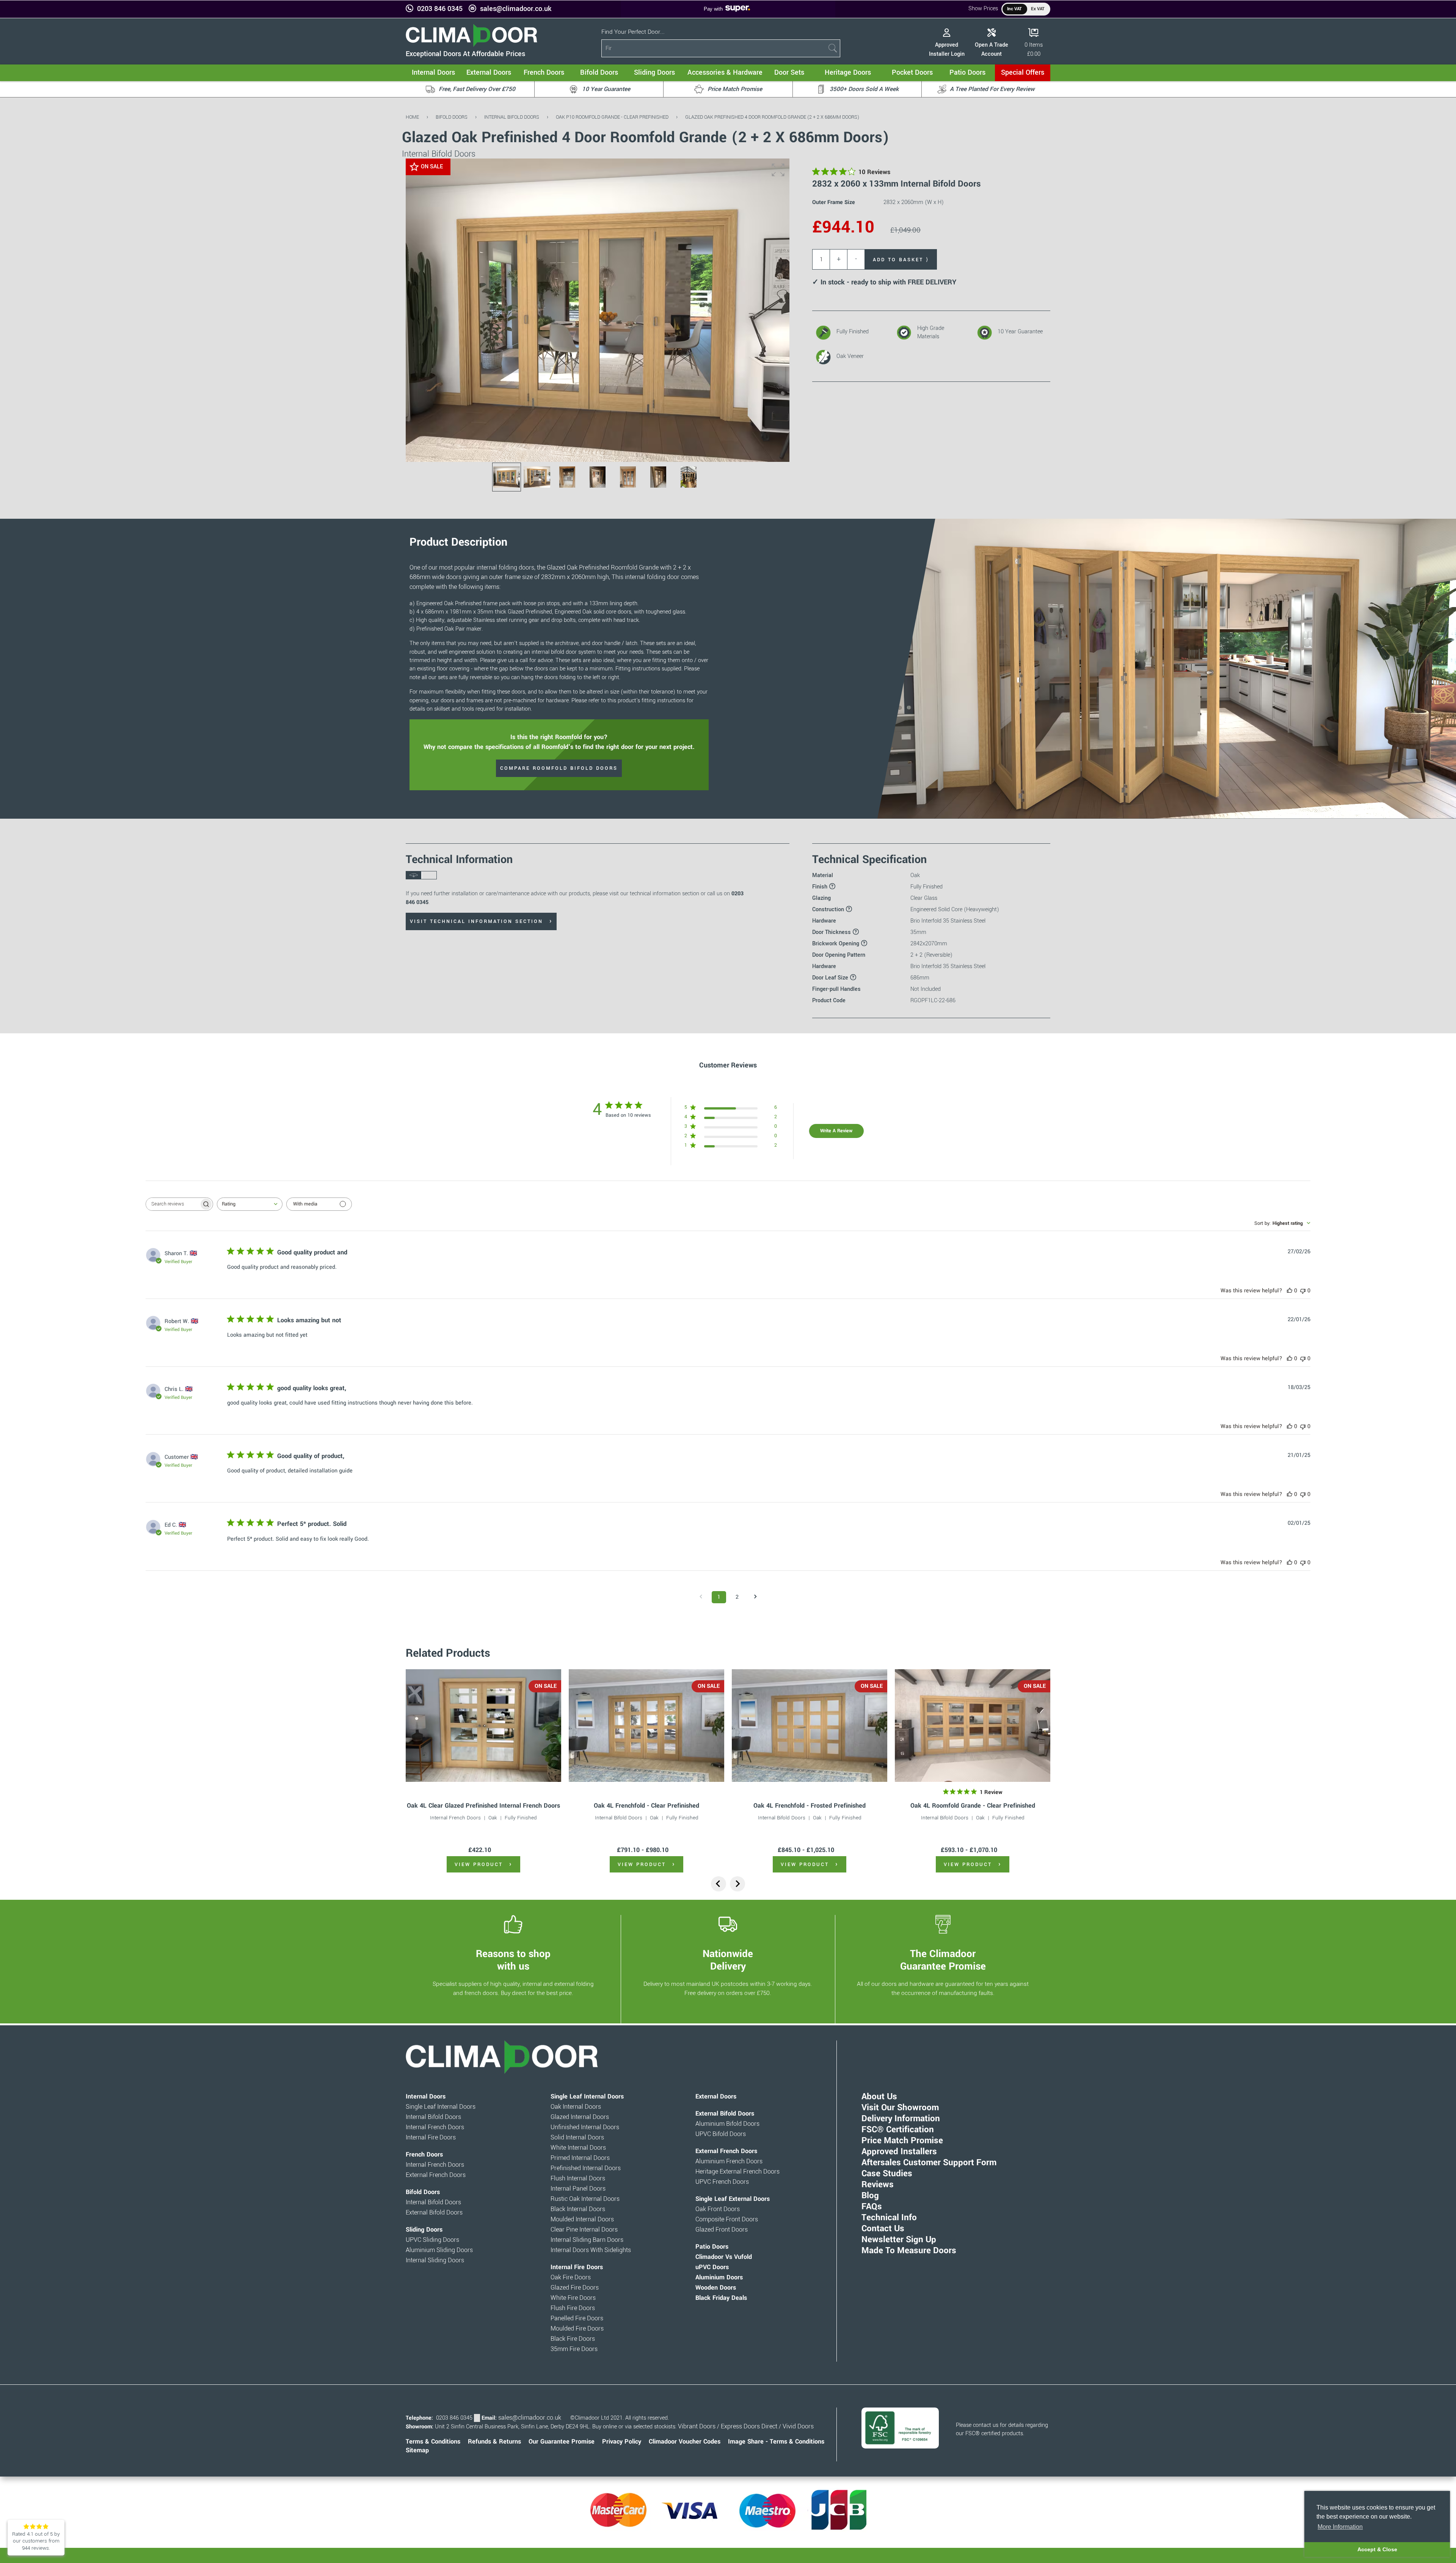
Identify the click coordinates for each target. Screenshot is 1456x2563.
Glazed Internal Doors (580, 2117)
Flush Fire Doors (573, 2308)
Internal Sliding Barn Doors (587, 2240)
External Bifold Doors (434, 2213)
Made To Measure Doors (909, 2251)
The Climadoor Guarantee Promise (943, 1960)
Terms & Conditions (433, 2442)
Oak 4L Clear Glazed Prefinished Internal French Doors (483, 1806)
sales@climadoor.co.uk (516, 9)
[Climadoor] (471, 45)
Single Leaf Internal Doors (441, 2107)
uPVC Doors (712, 2267)
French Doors (424, 2155)
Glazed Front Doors (722, 2230)
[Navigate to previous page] (701, 1597)
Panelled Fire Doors (577, 2318)
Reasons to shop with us (513, 1960)
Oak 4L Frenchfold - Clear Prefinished (646, 1806)
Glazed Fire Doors (575, 2288)
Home (412, 117)
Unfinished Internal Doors (585, 2127)
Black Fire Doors (573, 2339)
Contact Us (883, 2229)
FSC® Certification (898, 2130)
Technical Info (889, 2218)
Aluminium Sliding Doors (439, 2250)
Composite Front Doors (727, 2219)
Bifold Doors (452, 117)
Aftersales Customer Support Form (929, 2163)
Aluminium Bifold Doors (727, 2124)
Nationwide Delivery (728, 1960)
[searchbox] (173, 1204)
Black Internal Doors (578, 2209)
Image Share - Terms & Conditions (776, 2442)
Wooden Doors (716, 2288)
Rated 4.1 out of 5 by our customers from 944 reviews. (36, 2541)
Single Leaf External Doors (733, 2199)
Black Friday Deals (721, 2298)
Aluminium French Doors (729, 2161)
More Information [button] (1340, 2527)
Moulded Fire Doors (577, 2329)
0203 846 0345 (440, 9)
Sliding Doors (424, 2230)
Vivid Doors (798, 2426)
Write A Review (836, 1131)
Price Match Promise (902, 2141)
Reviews (878, 2185)
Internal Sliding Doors (435, 2260)
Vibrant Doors (697, 2426)
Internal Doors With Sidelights (591, 2250)
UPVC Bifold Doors (721, 2134)
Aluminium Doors (719, 2277)
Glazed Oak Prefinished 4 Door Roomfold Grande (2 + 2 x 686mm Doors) (772, 117)
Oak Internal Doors (576, 2107)
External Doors (716, 2097)
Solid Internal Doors (577, 2138)
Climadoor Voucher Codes (685, 2442)
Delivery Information (901, 2119)
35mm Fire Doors (574, 2349)
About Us (879, 2097)
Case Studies (887, 2174)
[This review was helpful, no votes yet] (1290, 1291)
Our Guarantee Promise (562, 2442)
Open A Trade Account (992, 49)
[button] (778, 170)
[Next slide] (737, 1884)
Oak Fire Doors (571, 2277)
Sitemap (417, 2450)
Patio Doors (712, 2247)
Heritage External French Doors (737, 2172)
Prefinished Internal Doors (586, 2168)
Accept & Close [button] (1377, 2549)
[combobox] (250, 1204)
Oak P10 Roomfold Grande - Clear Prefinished (612, 117)
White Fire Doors (573, 2298)
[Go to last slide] (719, 1884)
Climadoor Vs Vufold (724, 2257)
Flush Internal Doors (578, 2178)
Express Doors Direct (749, 2426)
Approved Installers (899, 2152)
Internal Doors (426, 2097)
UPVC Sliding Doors (432, 2240)
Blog (870, 2196)
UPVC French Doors (722, 2182)
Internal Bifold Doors (512, 117)
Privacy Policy (622, 2442)
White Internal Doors (578, 2148)
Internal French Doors (455, 1818)
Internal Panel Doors (578, 2189)
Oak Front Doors (718, 2209)
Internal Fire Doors (431, 2138)
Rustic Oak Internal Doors (585, 2199)
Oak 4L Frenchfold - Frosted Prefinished (810, 1806)
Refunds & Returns (494, 2442)
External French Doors (436, 2175)
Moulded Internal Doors (582, 2219)
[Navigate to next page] (755, 1597)
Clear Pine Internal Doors (584, 2230)
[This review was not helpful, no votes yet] (1303, 1291)
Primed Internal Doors (580, 2158)
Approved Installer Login (947, 49)
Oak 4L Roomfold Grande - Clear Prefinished (973, 1806)
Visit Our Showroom (900, 2108)
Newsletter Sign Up (899, 2240)
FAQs (872, 2207)
